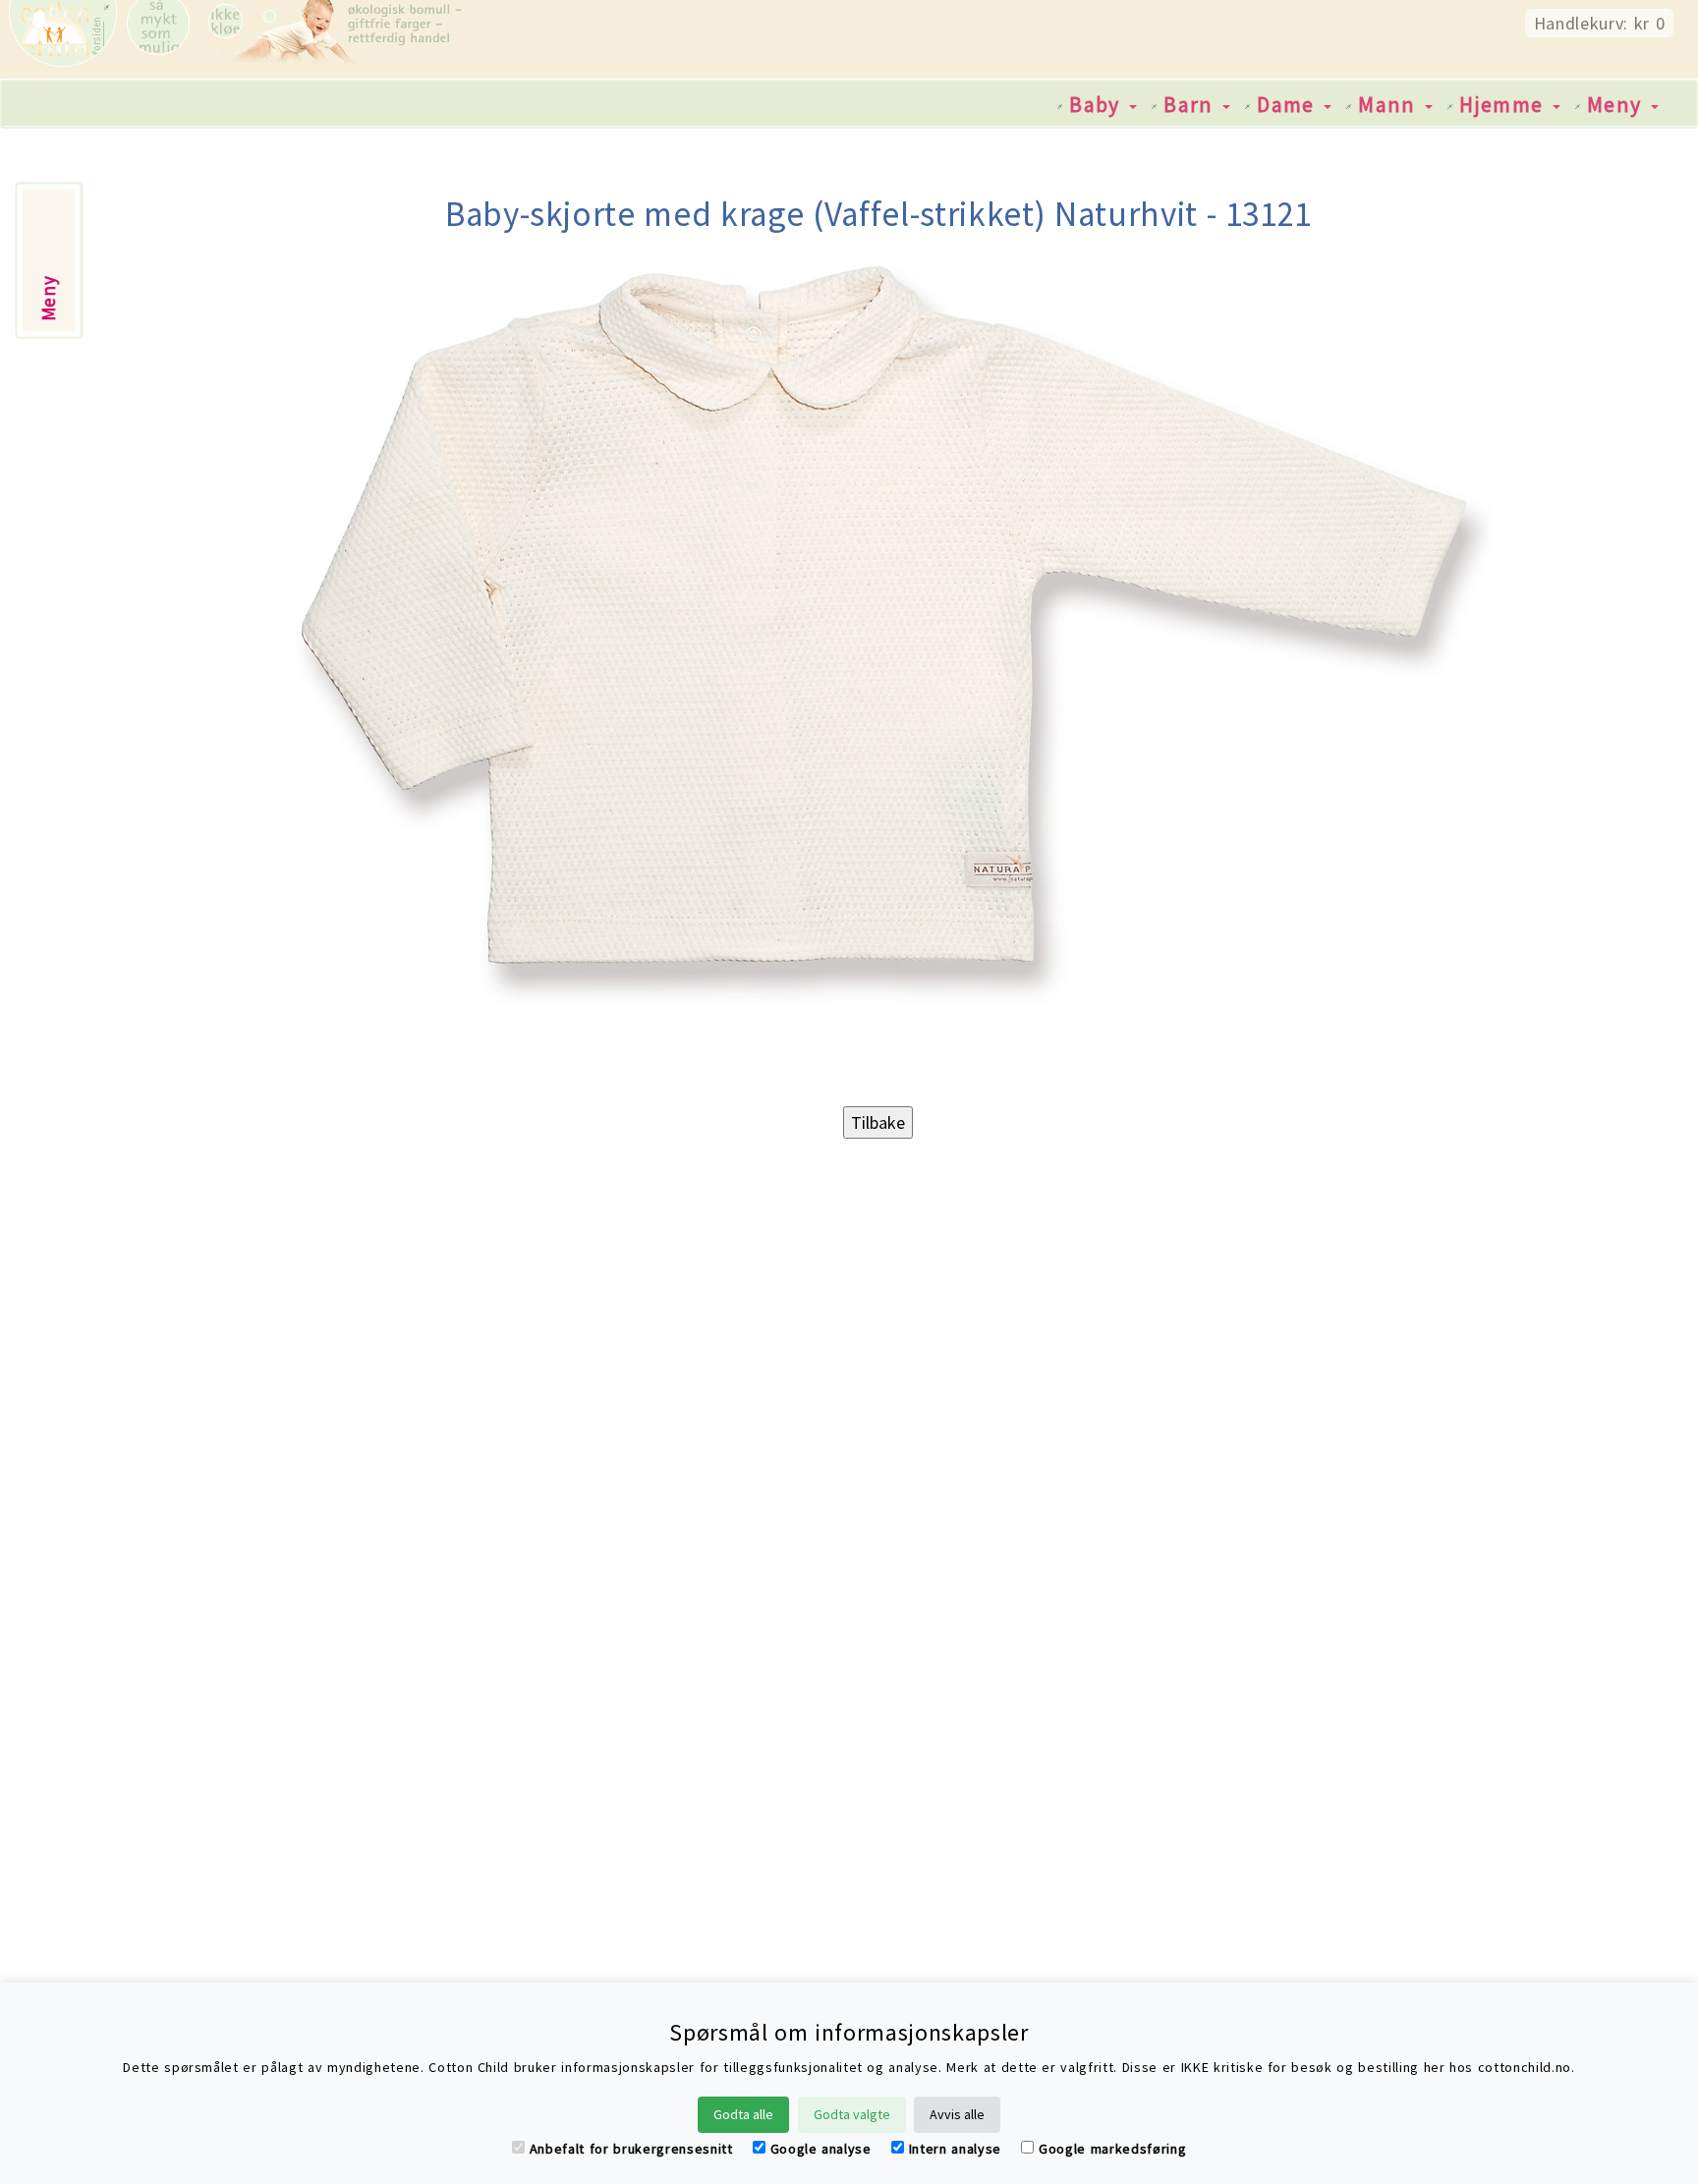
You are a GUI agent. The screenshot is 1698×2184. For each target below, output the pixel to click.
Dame (1289, 104)
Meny (1618, 104)
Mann (1390, 104)
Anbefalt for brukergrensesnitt (631, 2149)
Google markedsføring (1112, 2149)
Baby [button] (1098, 104)
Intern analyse (955, 2149)
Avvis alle (957, 2114)
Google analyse (821, 2149)
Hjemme (1505, 104)
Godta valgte (852, 2114)
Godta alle (743, 2114)
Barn (1192, 104)
